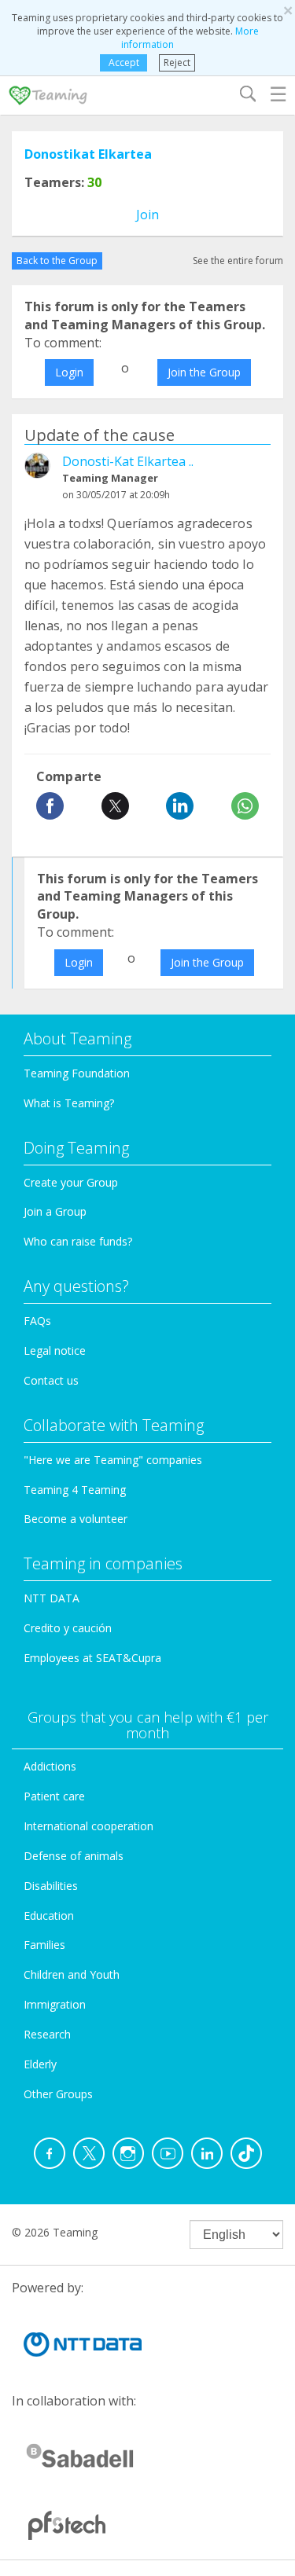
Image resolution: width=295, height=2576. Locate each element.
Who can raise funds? (78, 1241)
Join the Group (204, 372)
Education (49, 1915)
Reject (177, 62)
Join (147, 215)
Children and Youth (72, 1974)
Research (47, 2034)
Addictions (50, 1766)
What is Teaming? (69, 1103)
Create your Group (71, 1182)
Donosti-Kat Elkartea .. (128, 461)
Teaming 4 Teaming (75, 1490)
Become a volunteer (76, 1519)
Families (44, 1945)
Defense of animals (74, 1856)
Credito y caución (68, 1628)
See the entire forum (238, 261)
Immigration (55, 2004)
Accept (124, 62)
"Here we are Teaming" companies (113, 1460)
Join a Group (55, 1211)
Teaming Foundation (77, 1073)
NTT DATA (52, 1598)
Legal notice (55, 1350)
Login (69, 372)
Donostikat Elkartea (88, 154)
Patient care (54, 1796)
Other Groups (58, 2094)
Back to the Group (57, 261)
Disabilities (51, 1886)
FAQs (37, 1321)
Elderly (40, 2064)
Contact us (51, 1380)
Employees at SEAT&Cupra (92, 1658)
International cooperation (88, 1826)
